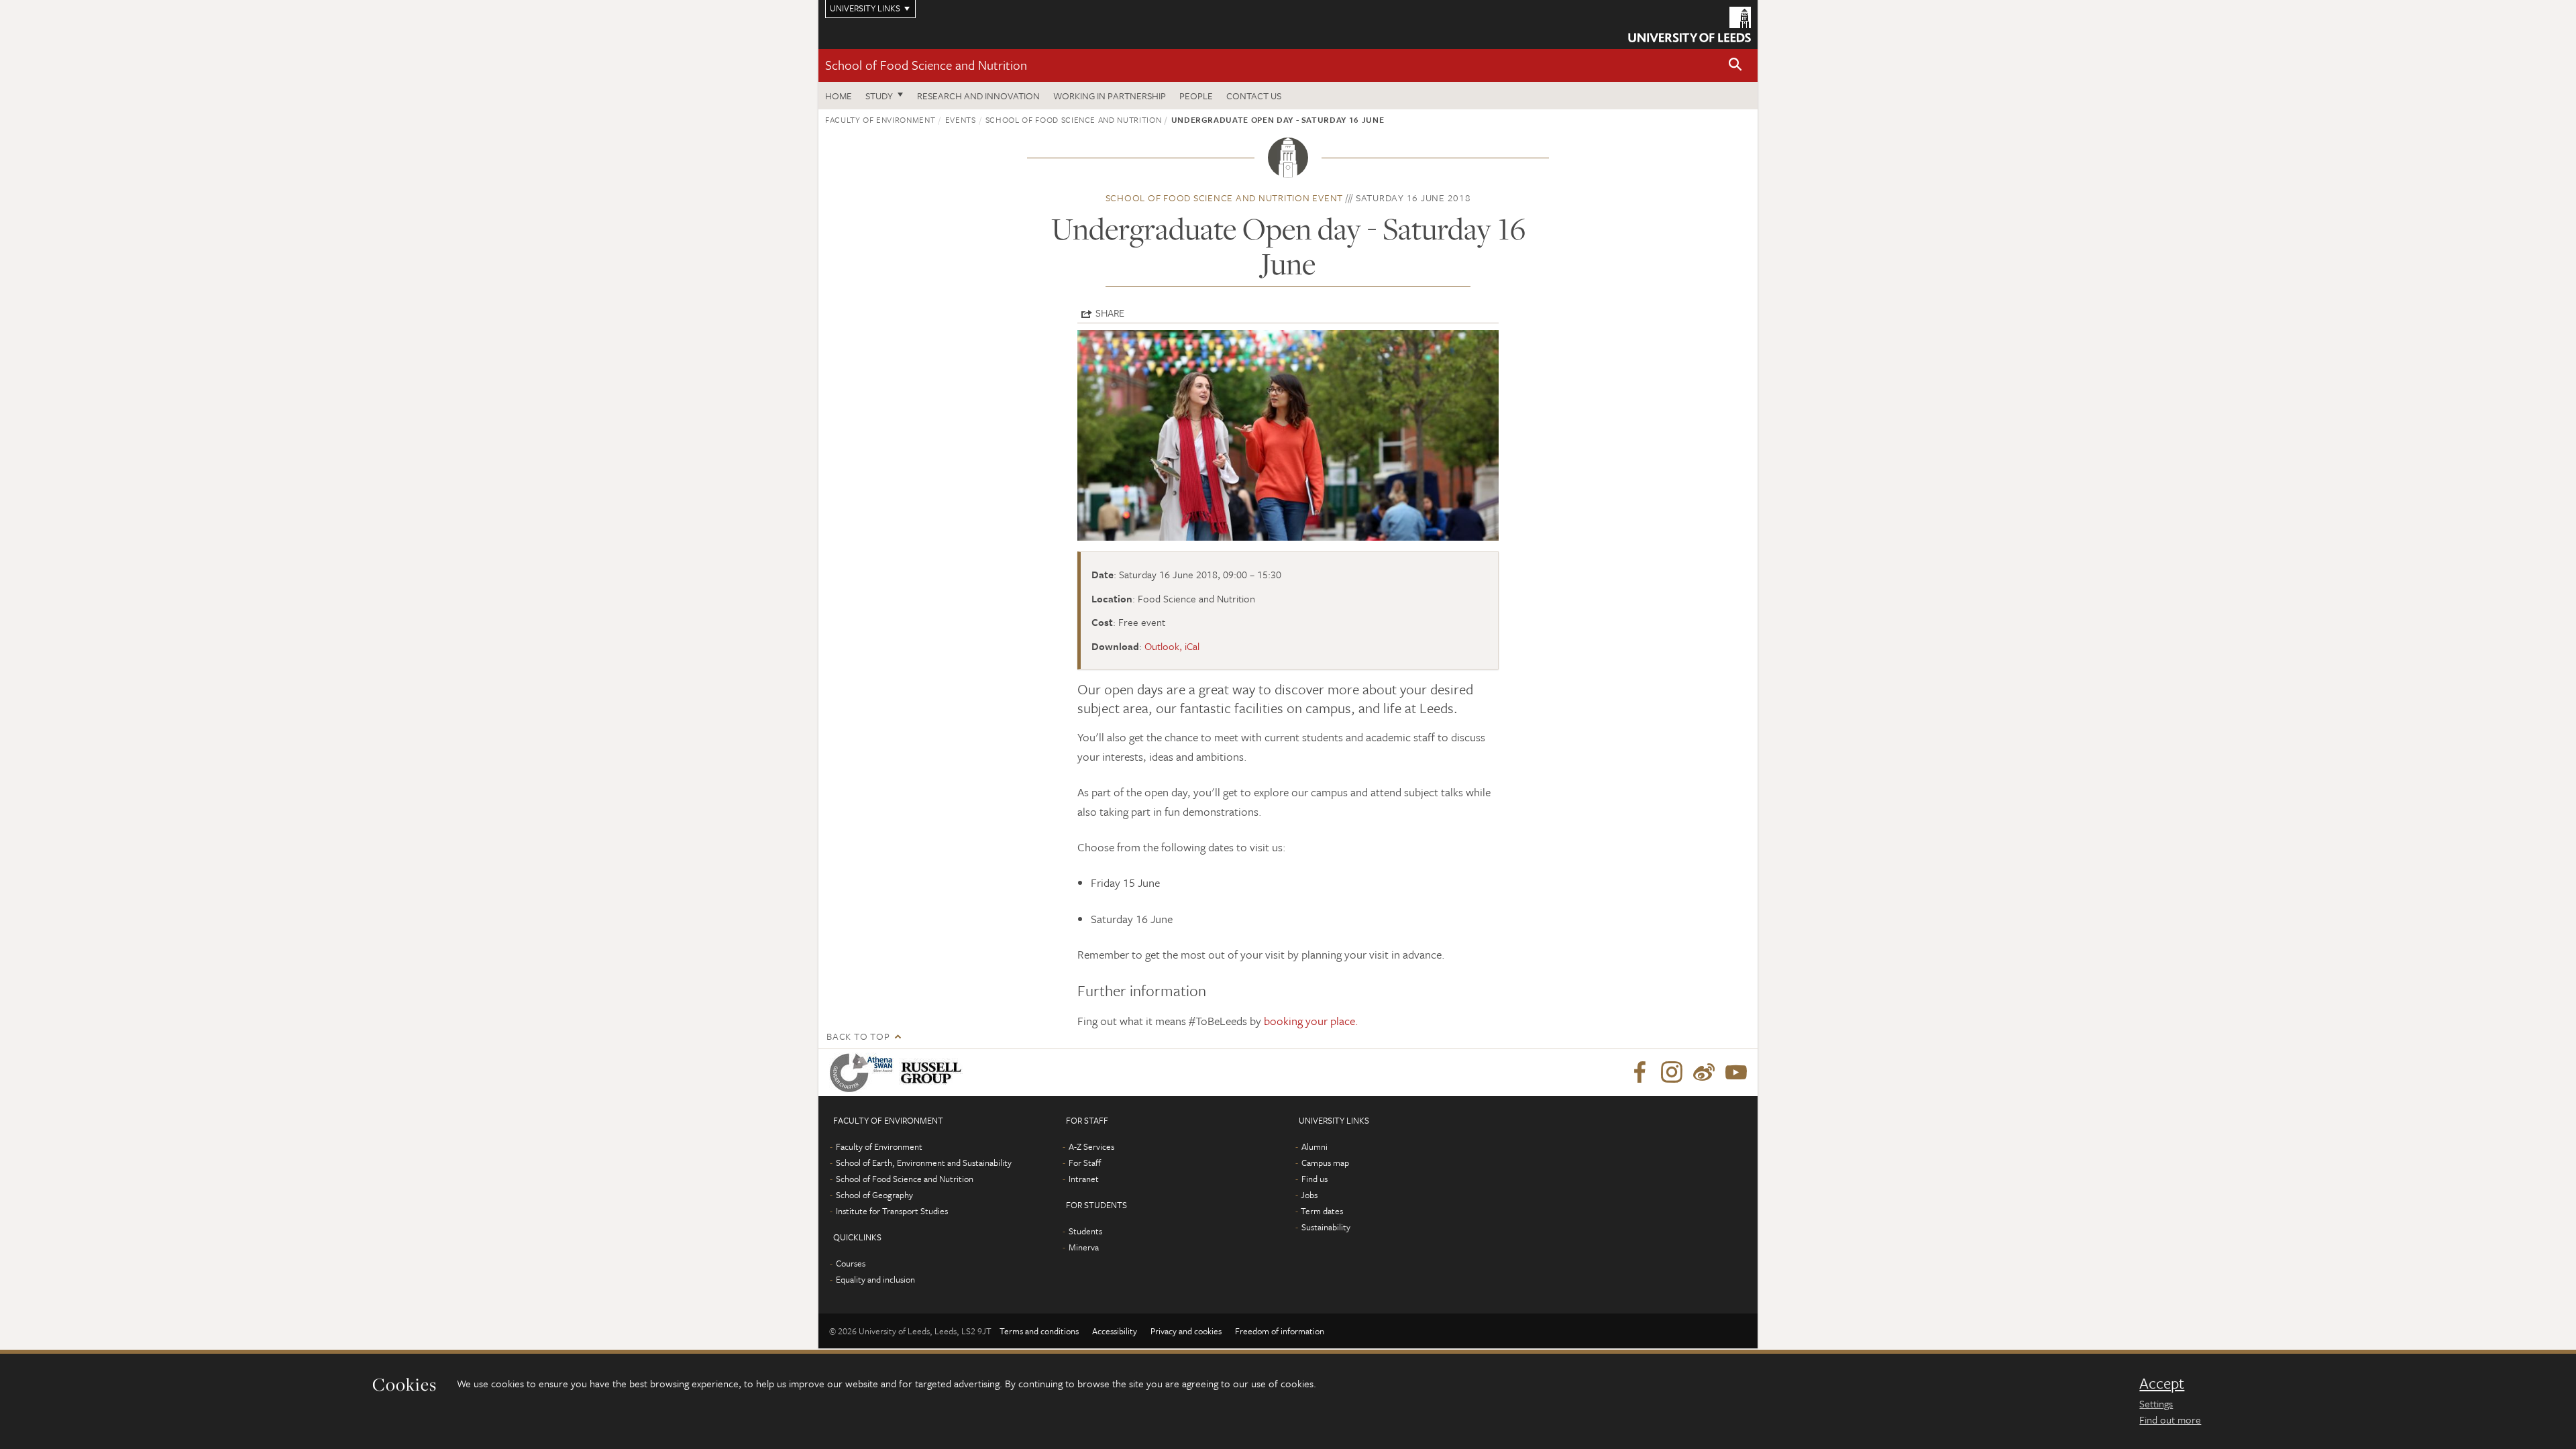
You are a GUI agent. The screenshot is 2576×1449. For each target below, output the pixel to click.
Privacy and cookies (1186, 1331)
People (1196, 96)
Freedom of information (1280, 1331)
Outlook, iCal (1172, 646)
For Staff (1085, 1163)
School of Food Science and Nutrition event (1225, 198)
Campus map (1325, 1163)
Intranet (1084, 1179)
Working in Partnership (1110, 96)
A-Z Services (1091, 1146)
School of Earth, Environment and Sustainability (924, 1163)
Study (879, 96)
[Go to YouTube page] (1736, 1073)
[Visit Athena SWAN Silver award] (864, 1073)
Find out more (2170, 1419)
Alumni (1314, 1146)
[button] (1735, 65)
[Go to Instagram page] (1672, 1073)
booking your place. (1311, 1021)
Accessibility (1115, 1331)
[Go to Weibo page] (1704, 1073)
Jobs (1309, 1195)
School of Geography (874, 1195)
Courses (851, 1263)
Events (961, 119)
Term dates (1322, 1211)
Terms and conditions (1039, 1331)
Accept (2162, 1383)
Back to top (858, 1036)
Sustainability (1326, 1227)
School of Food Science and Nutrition (926, 65)
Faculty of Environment (880, 119)
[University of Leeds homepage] (1689, 24)
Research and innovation (978, 96)
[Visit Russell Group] (933, 1073)
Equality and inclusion (875, 1279)
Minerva (1084, 1247)
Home (839, 96)
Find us (1314, 1179)
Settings (2156, 1403)
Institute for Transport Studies (892, 1211)
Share (1110, 313)
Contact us (1254, 96)
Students (1085, 1231)
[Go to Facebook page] (1640, 1073)
